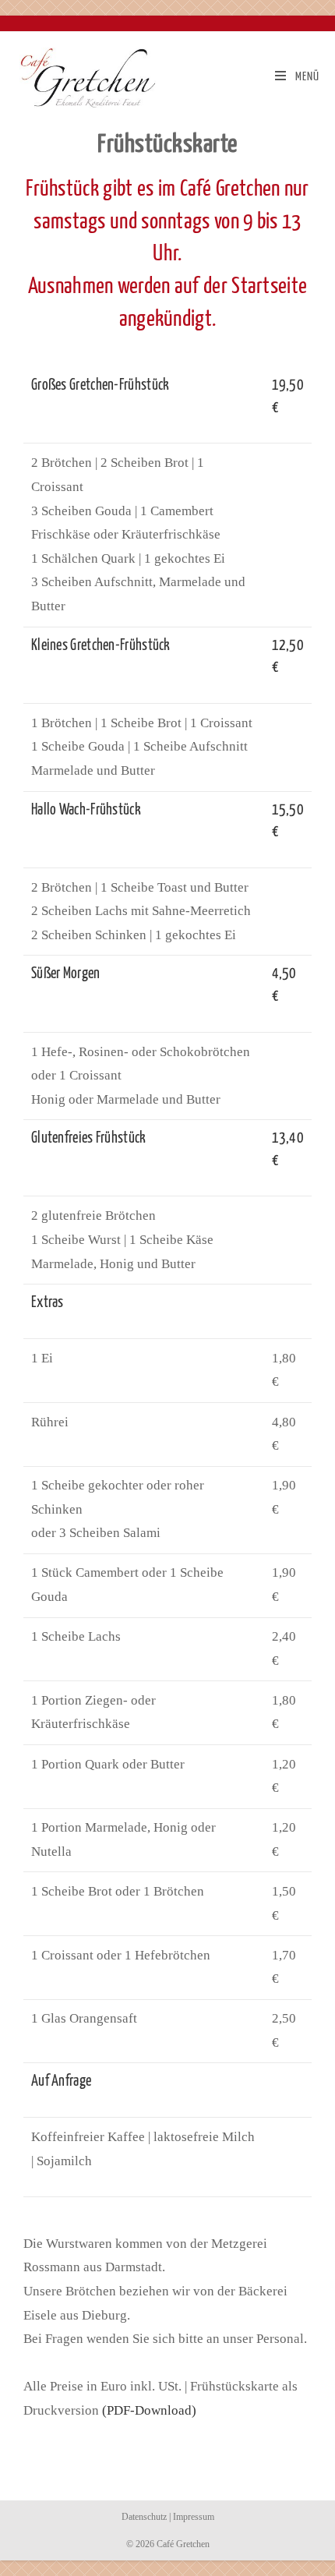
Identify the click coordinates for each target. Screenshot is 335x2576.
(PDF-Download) (149, 2410)
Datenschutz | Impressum (168, 2517)
